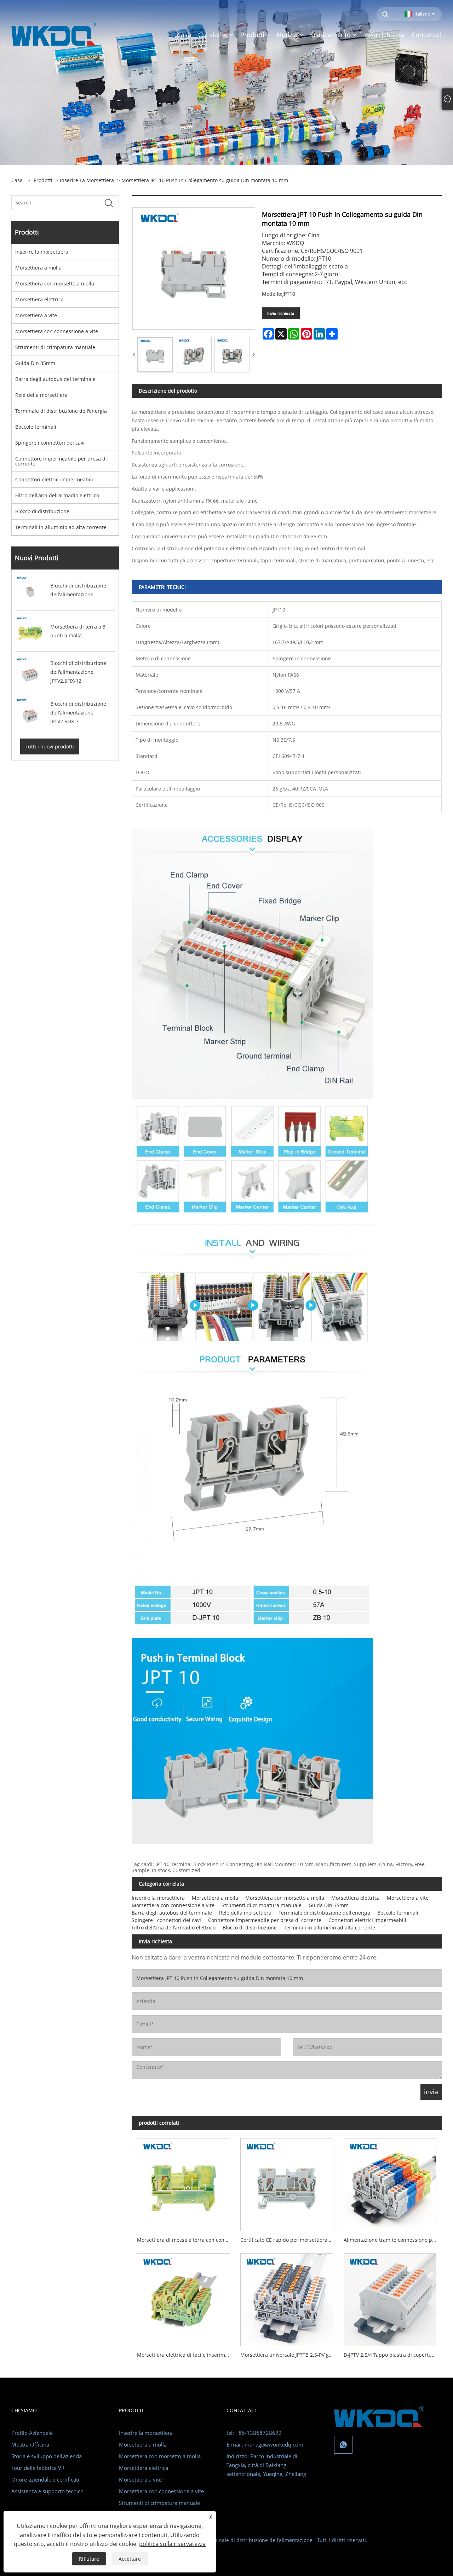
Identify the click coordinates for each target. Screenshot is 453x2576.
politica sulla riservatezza (172, 2544)
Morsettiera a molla (38, 268)
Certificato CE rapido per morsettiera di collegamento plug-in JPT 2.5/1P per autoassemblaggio (289, 2240)
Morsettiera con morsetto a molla (55, 283)
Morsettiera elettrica (39, 299)
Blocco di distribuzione (42, 511)
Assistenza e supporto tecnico (47, 2491)
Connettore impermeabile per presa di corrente (61, 461)
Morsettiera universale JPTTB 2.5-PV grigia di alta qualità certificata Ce (289, 2355)
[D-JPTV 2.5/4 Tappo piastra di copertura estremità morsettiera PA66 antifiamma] (390, 2297)
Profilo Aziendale (32, 2433)
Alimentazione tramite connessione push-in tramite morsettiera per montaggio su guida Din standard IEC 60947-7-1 (393, 2240)
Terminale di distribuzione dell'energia (61, 411)
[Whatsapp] (343, 2445)
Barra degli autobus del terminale (55, 379)
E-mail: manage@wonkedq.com (265, 2444)
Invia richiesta (281, 313)
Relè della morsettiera (41, 395)
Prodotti (43, 180)
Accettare (130, 2559)
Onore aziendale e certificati (45, 2479)
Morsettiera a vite (36, 315)
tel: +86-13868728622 (254, 2433)
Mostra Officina (30, 2444)
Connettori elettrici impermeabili (54, 479)
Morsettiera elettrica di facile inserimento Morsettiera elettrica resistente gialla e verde (186, 2355)
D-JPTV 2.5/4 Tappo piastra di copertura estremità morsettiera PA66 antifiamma (393, 2355)
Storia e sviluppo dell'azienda (47, 2456)
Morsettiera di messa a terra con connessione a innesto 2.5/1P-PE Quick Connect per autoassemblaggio (186, 2240)
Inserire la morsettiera (87, 180)
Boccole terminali (36, 427)
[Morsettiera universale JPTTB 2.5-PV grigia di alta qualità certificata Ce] (287, 2297)
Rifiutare (89, 2559)
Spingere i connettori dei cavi (50, 443)
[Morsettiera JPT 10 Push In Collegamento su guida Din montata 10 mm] (155, 355)
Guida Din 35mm (35, 363)
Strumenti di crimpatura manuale (55, 347)
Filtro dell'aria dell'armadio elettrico (57, 495)
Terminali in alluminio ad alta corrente (61, 527)
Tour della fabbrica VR (38, 2468)
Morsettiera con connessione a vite (57, 331)
